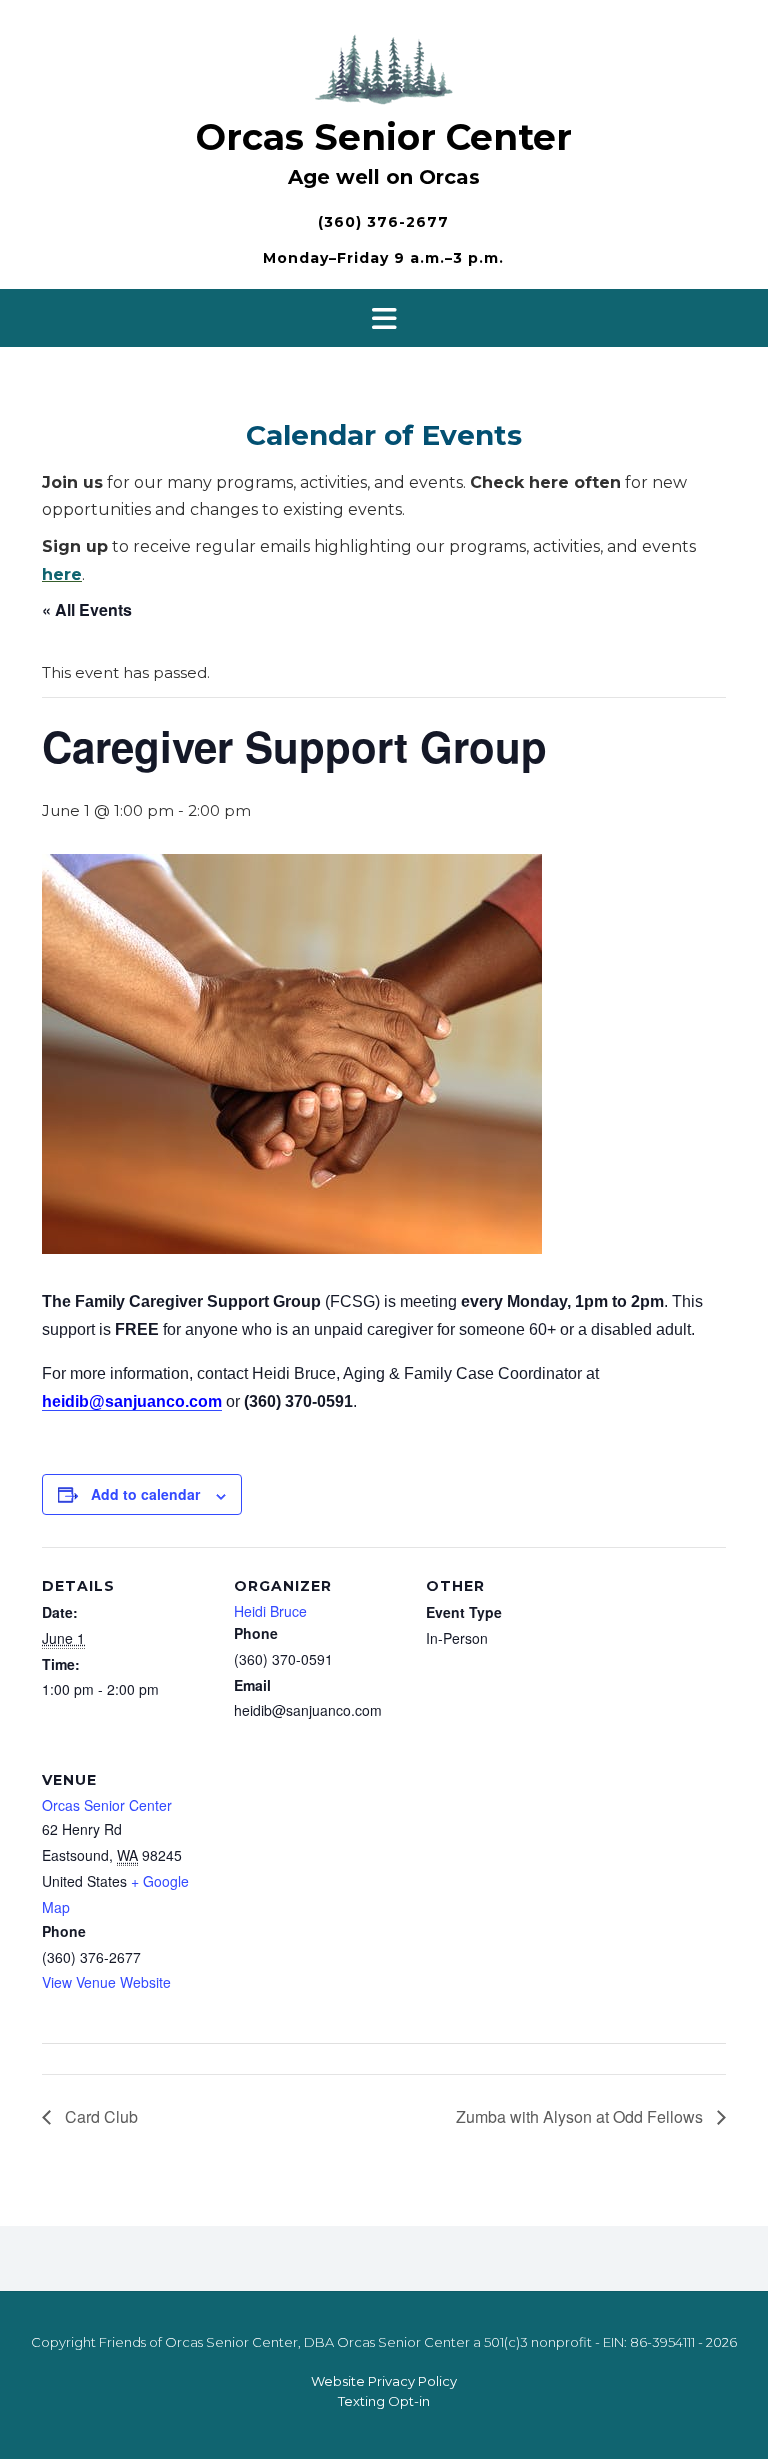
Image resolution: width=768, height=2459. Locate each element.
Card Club (99, 2116)
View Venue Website (106, 1982)
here (62, 574)
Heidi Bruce (270, 1611)
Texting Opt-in (384, 2401)
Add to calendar (145, 1494)
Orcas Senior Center (384, 137)
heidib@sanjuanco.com (132, 1401)
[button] (384, 318)
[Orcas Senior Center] (384, 66)
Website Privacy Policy (384, 2381)
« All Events (87, 609)
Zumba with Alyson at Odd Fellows (581, 2116)
